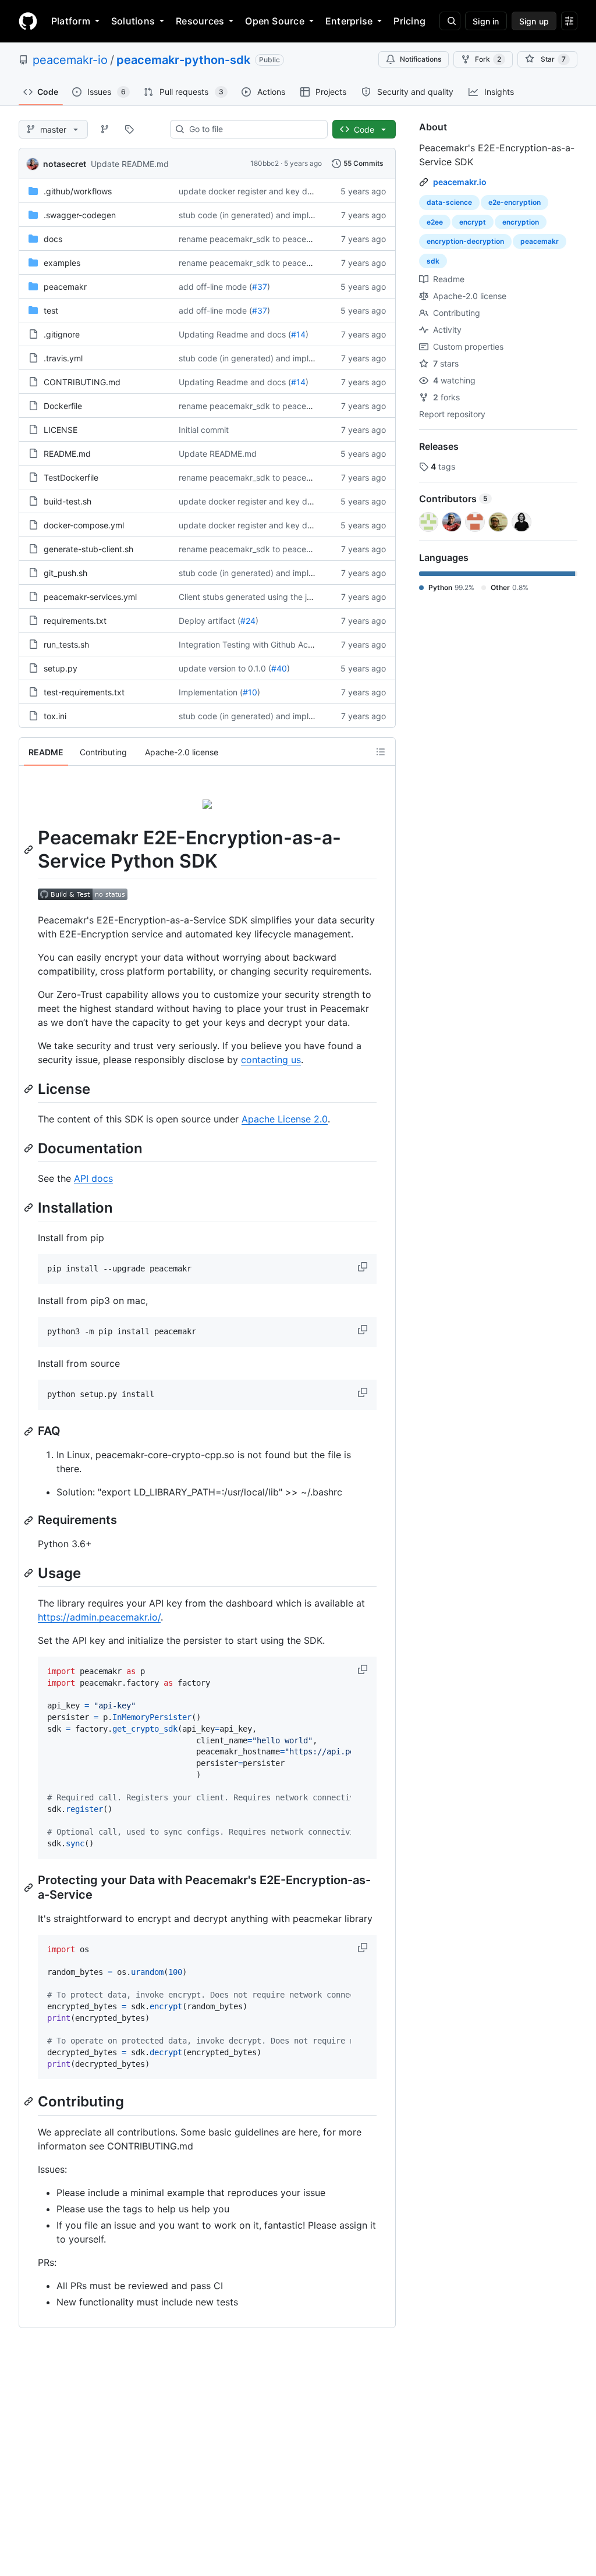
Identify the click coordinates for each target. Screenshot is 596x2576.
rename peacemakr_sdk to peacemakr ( (255, 239)
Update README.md (130, 164)
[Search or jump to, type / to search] (450, 21)
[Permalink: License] (30, 1089)
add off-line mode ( (215, 287)
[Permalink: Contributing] (30, 2102)
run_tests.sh (66, 644)
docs (53, 239)
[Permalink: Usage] (30, 1573)
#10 (250, 692)
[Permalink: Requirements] (30, 1520)
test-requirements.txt (84, 692)
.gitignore (62, 334)
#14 (298, 334)
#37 (260, 287)
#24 (248, 621)
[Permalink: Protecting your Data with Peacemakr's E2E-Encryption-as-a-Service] (30, 1888)
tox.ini (55, 716)
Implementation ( (211, 692)
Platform (71, 21)
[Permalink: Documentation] (30, 1148)
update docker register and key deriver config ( (269, 191)
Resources (200, 21)
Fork (488, 59)
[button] (364, 1267)
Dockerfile (63, 406)
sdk (433, 261)
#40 (279, 668)
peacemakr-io (70, 60)
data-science (449, 202)
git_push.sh (65, 573)
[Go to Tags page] (129, 129)
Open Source (275, 21)
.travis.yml (63, 358)
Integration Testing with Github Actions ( (255, 644)
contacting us (271, 1060)
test (51, 310)
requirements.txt (75, 621)
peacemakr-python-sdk (183, 60)
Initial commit (204, 430)
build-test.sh (68, 501)
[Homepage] (28, 21)
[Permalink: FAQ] (30, 1431)
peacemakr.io (460, 182)
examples (62, 263)
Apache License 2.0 (285, 1119)
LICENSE (61, 430)
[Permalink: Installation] (30, 1207)
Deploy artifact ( (210, 621)
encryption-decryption (465, 241)
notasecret (65, 164)
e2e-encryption (515, 202)
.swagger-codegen (80, 215)
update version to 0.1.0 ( (225, 668)
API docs (93, 1178)
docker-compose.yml (84, 525)
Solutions (133, 21)
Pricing (409, 21)
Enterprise (349, 21)
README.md (67, 454)
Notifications (421, 59)
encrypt (473, 222)
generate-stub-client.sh (88, 549)
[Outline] (381, 752)
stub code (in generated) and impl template (262, 215)
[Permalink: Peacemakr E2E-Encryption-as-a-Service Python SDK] (30, 850)
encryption (521, 222)
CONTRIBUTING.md (82, 382)
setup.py (61, 668)
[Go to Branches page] (105, 129)
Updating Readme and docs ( (235, 334)
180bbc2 (265, 163)
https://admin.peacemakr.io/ (99, 1617)
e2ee (435, 222)
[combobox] (253, 129)
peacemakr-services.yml (90, 597)
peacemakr (65, 287)
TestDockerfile (71, 477)
